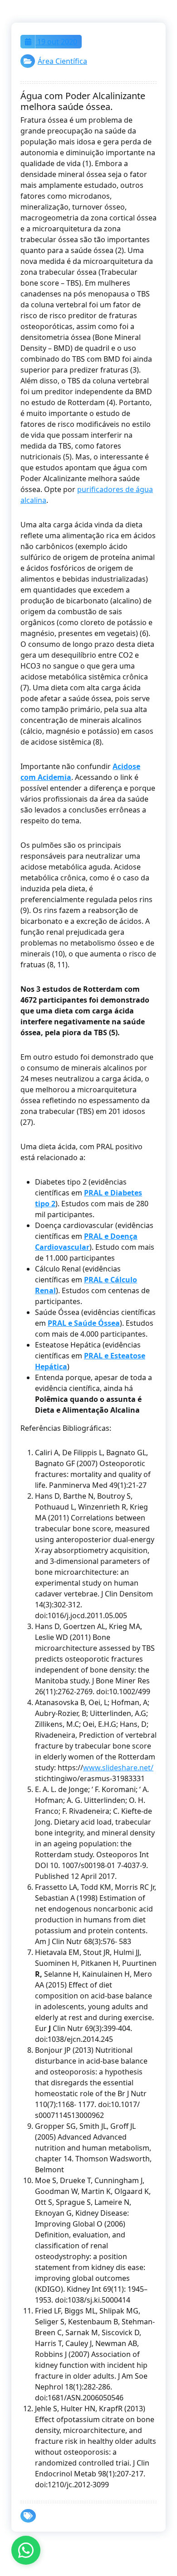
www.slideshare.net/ (118, 1768)
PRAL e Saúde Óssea (84, 1323)
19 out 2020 (56, 42)
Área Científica (62, 61)
